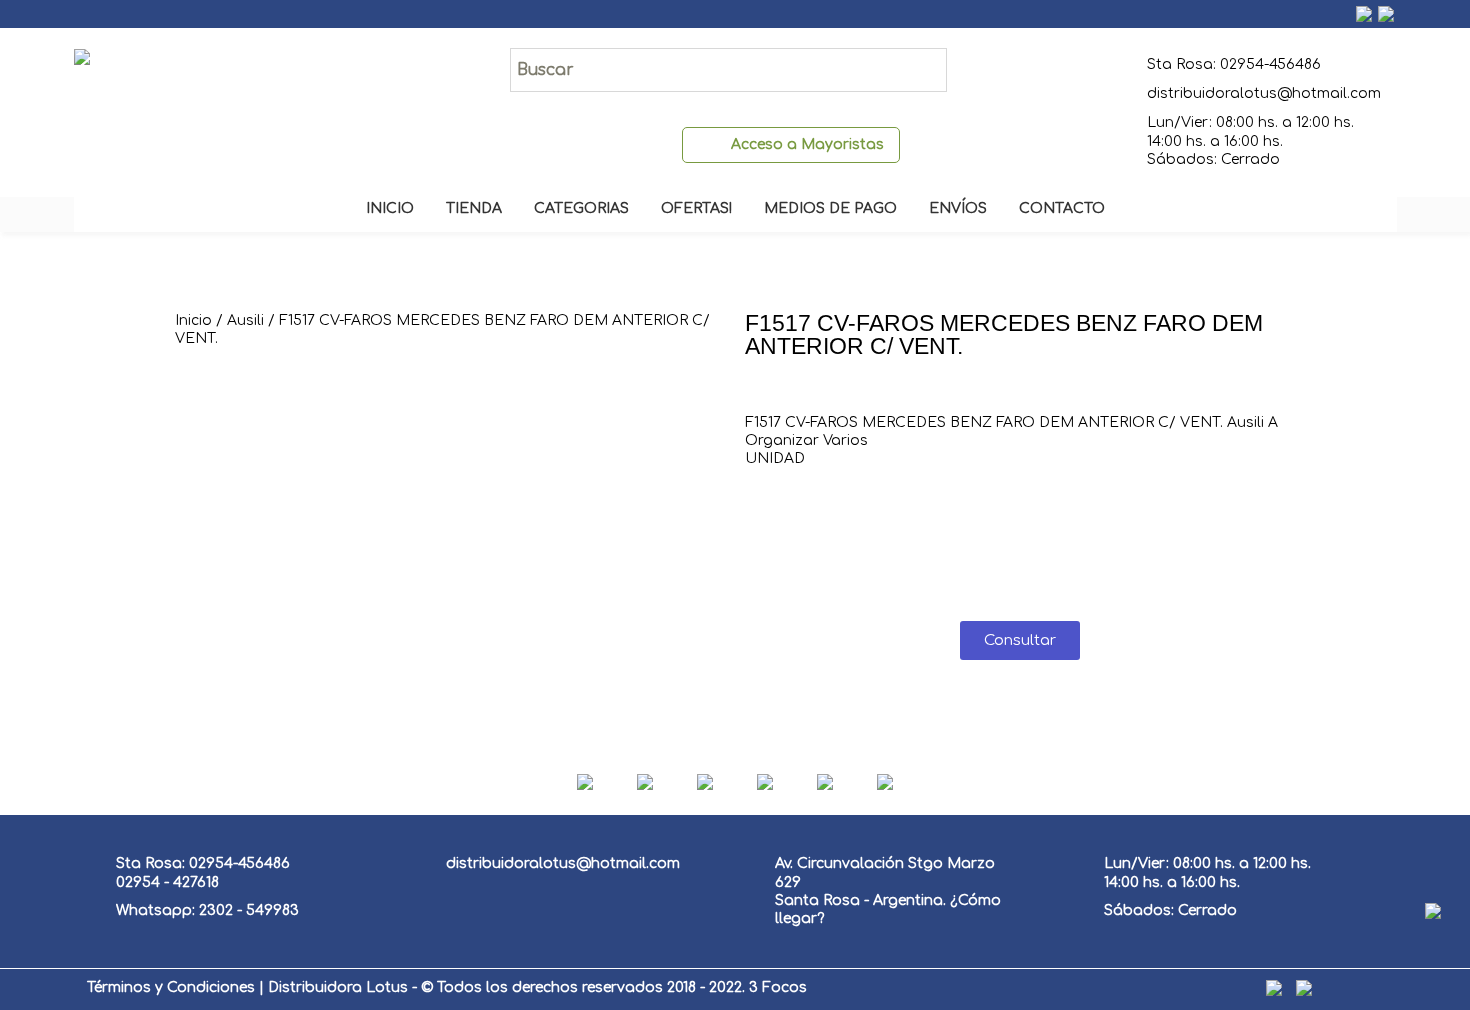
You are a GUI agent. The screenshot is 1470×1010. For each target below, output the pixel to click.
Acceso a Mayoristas (807, 144)
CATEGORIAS (581, 208)
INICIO (390, 208)
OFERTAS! (696, 208)
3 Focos (778, 987)
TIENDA (474, 208)
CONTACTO (1062, 208)
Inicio (193, 320)
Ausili (245, 320)
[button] (1020, 640)
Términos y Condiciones (171, 987)
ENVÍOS (958, 208)
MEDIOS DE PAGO (830, 208)
